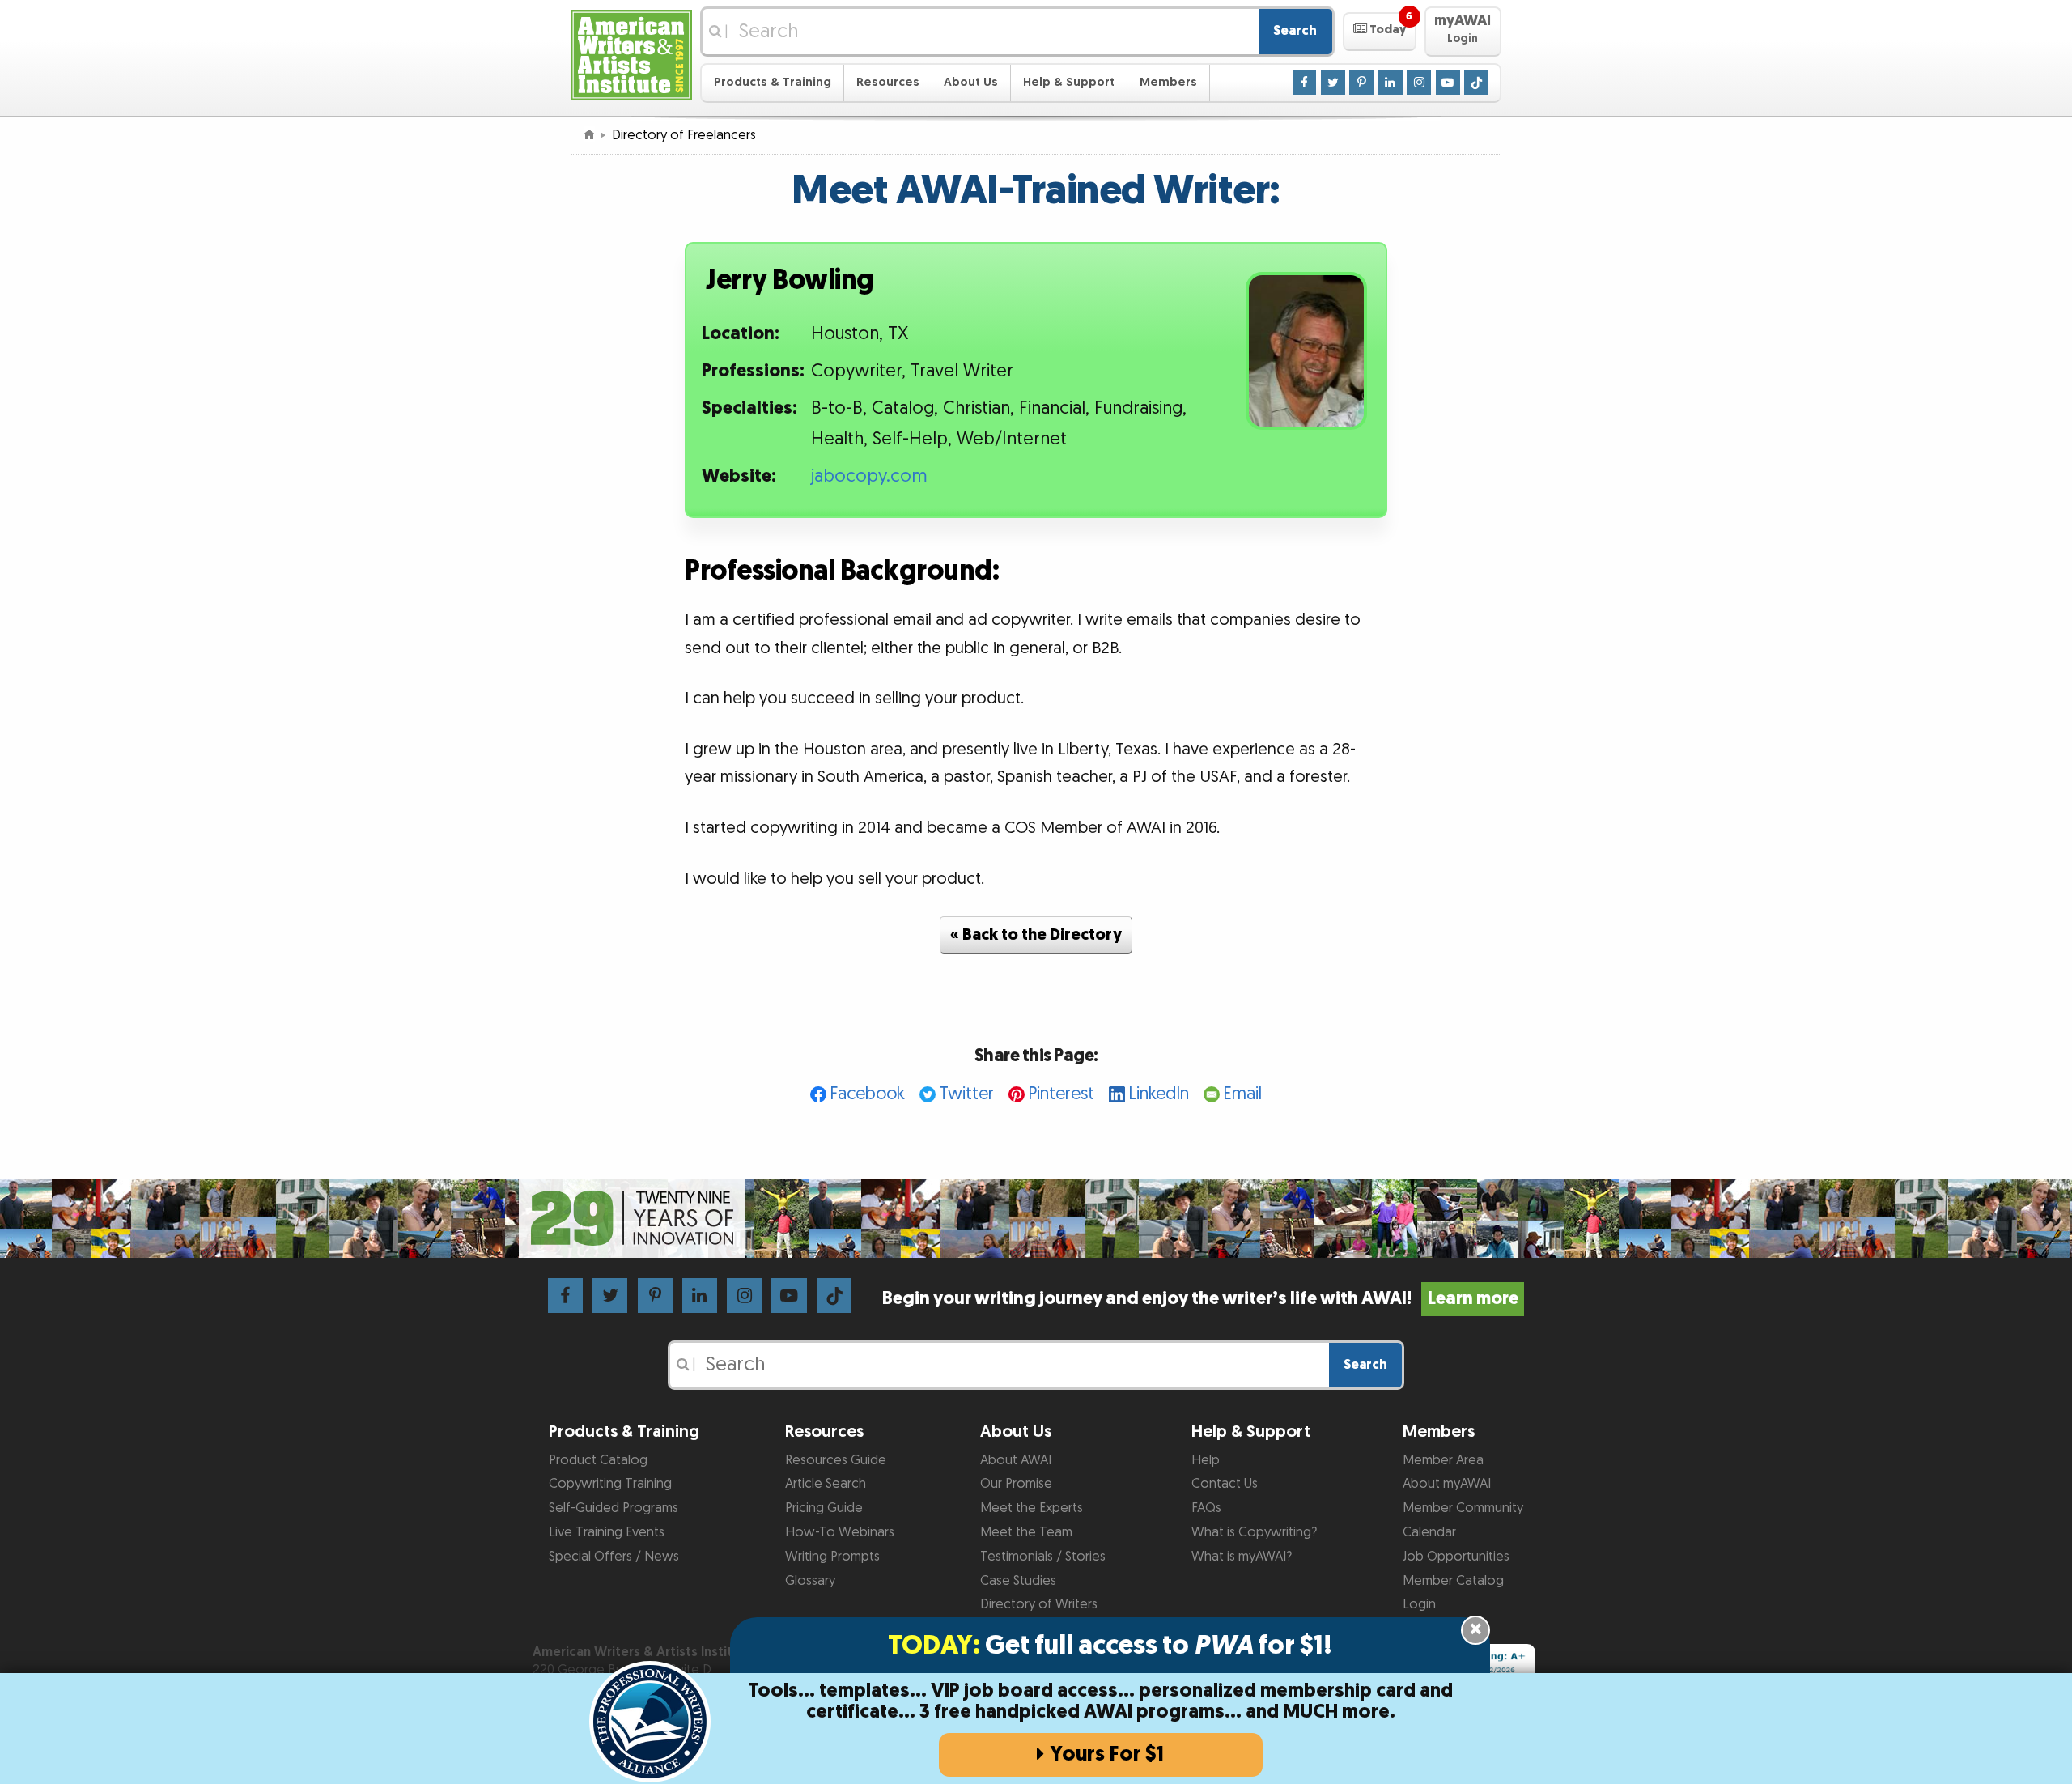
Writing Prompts (832, 1557)
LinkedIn (1159, 1094)
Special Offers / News (614, 1557)
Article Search (826, 1484)
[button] (1380, 32)
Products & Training (773, 82)
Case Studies (1018, 1581)
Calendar (1429, 1532)
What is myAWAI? (1242, 1557)
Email (1242, 1094)
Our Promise (1016, 1484)
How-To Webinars (840, 1532)
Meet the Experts (1032, 1508)
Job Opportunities (1456, 1557)
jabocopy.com (869, 476)
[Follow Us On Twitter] (1333, 82)
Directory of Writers (1039, 1604)
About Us (971, 82)
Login (1419, 1604)
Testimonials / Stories (1043, 1557)
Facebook (867, 1094)
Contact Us (1225, 1484)
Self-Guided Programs (614, 1508)
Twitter (966, 1094)
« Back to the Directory (1036, 935)
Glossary (810, 1581)
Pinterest (1061, 1094)
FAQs (1206, 1508)
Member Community (1463, 1508)
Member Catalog (1453, 1581)
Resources (888, 82)
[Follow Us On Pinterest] (1361, 82)
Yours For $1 (1107, 1754)
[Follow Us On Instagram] (1419, 82)
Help (1206, 1460)
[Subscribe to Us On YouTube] (1448, 82)
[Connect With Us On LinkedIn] (1391, 82)
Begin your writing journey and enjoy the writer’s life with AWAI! (1200, 1299)
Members (1168, 82)
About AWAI (1016, 1460)
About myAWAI (1447, 1484)
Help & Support (1069, 82)
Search (1295, 31)
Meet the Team (1026, 1532)
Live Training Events (607, 1532)
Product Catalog (598, 1460)
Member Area (1443, 1460)
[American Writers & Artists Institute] (631, 53)
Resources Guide (836, 1460)
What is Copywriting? (1254, 1532)
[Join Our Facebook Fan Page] (1305, 82)
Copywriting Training (610, 1484)
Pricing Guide (824, 1508)
